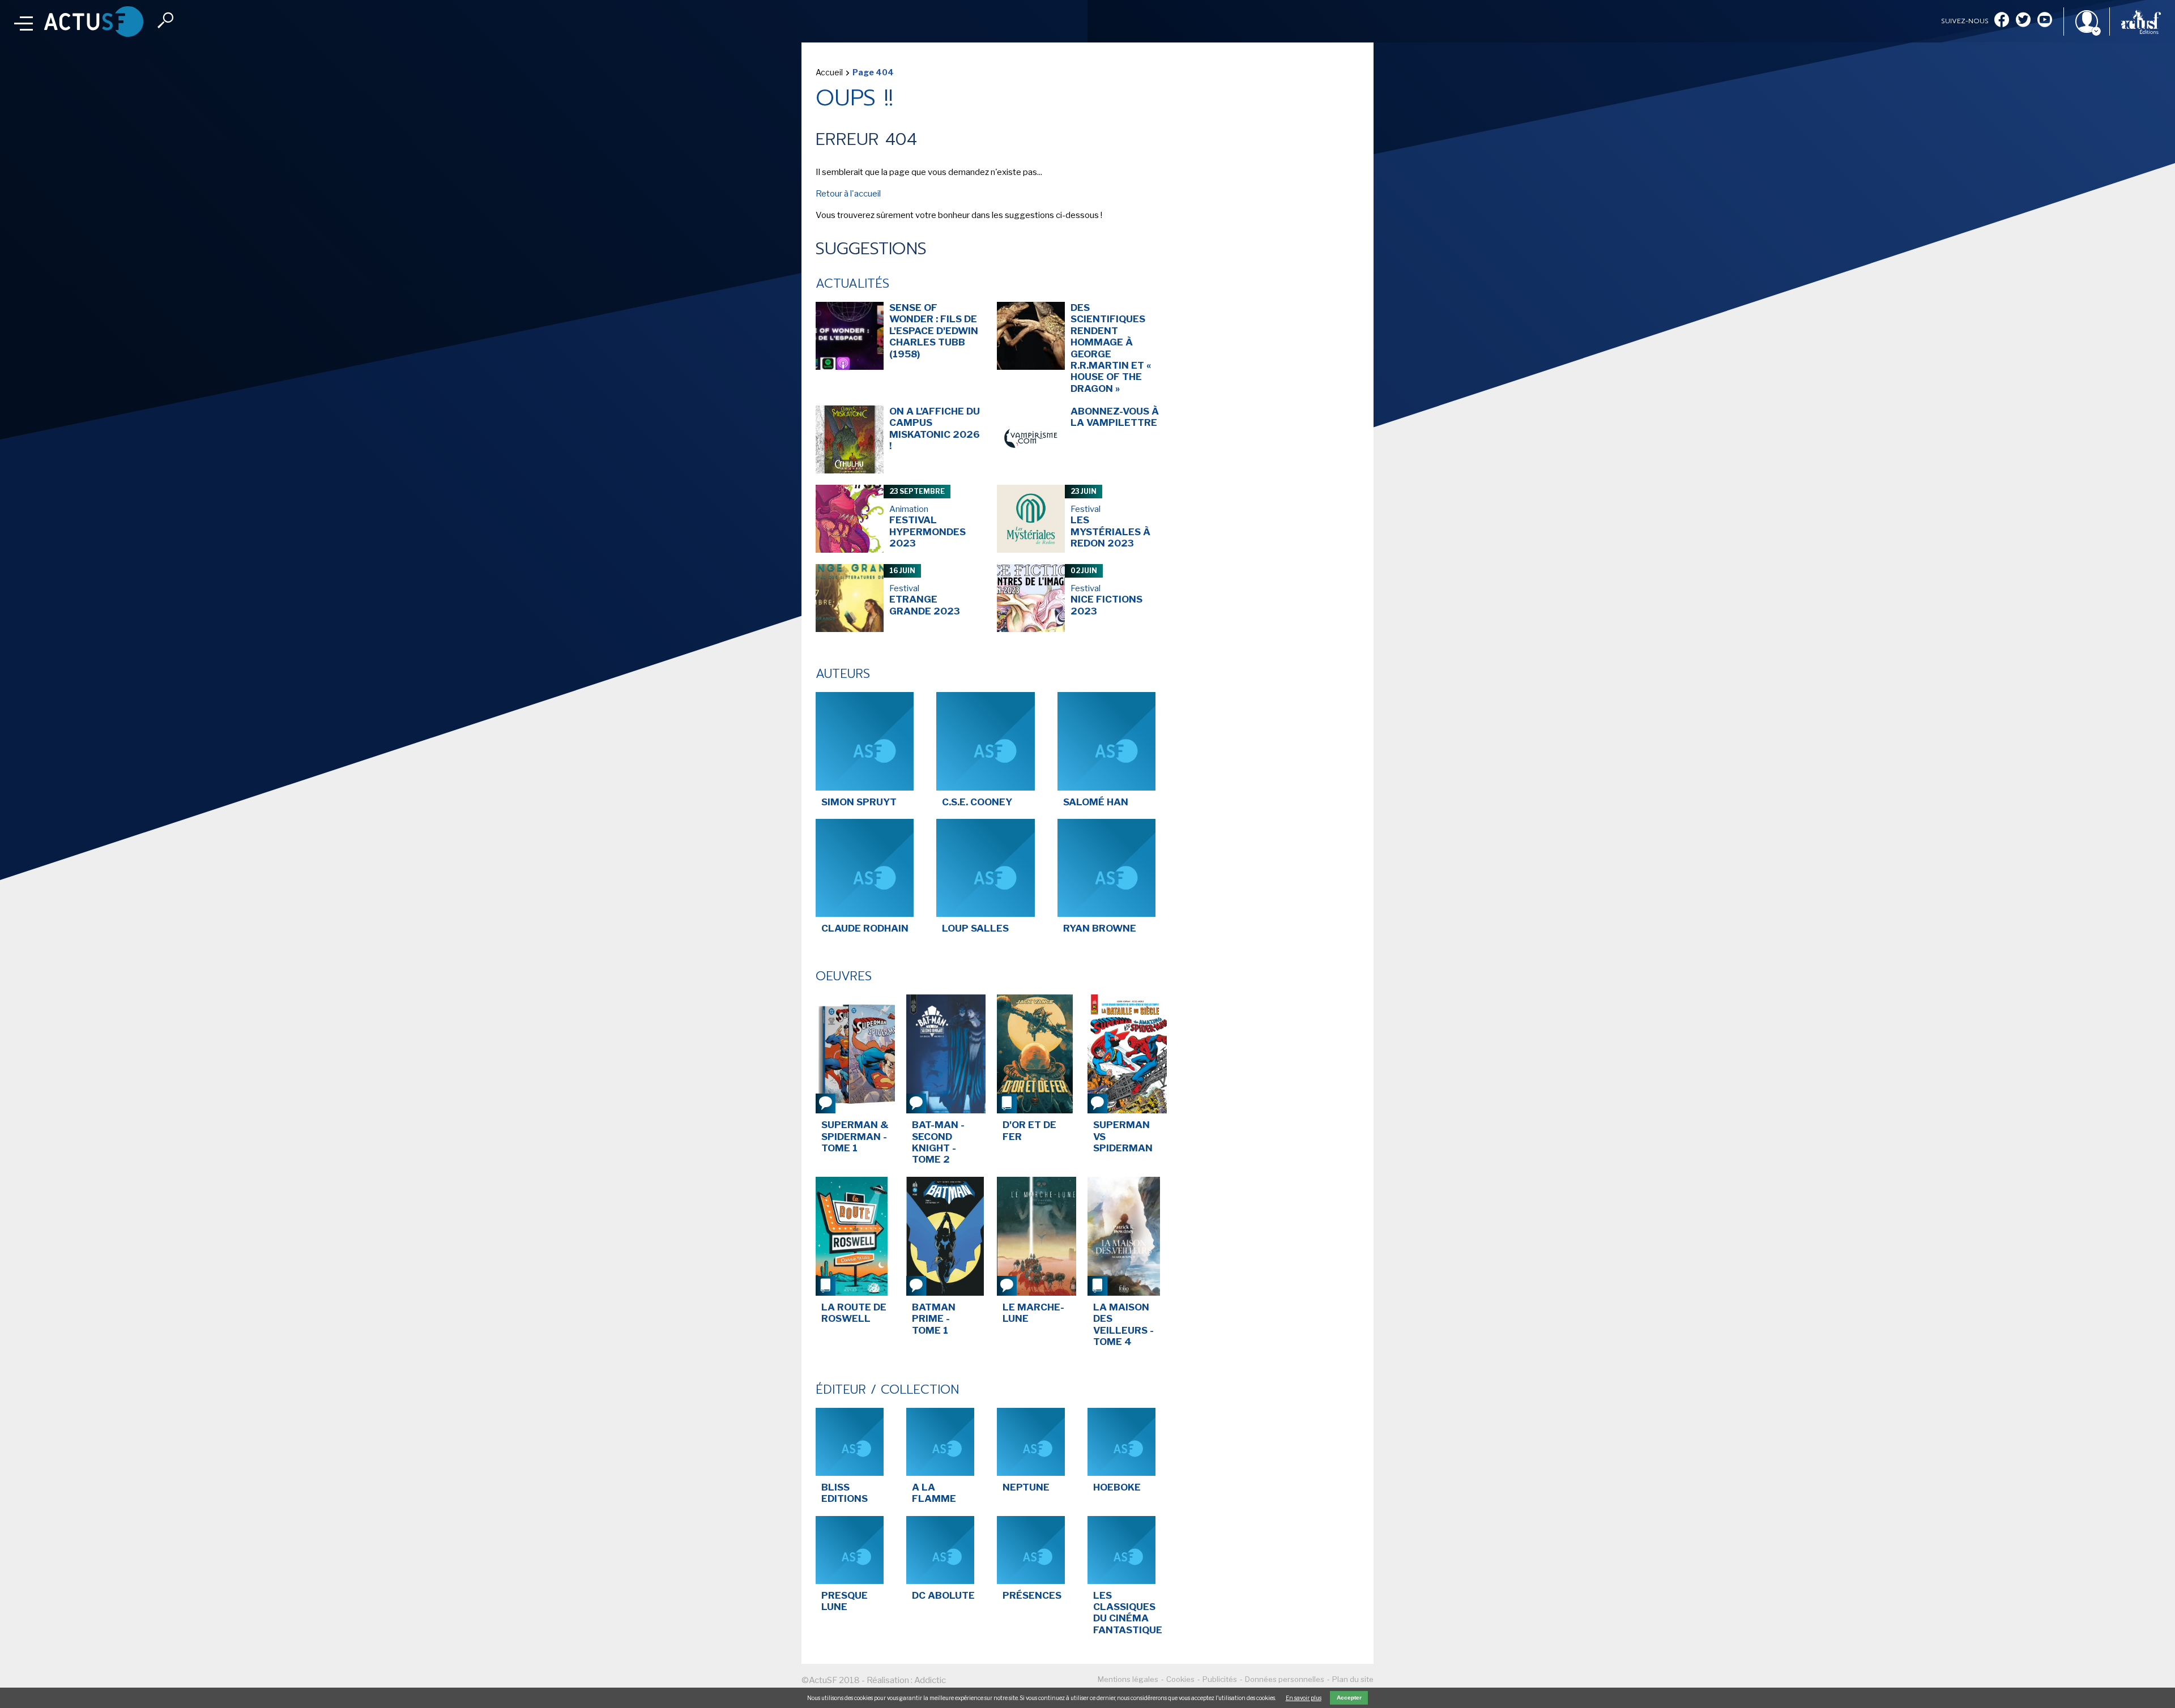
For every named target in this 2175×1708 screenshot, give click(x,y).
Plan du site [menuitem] (1353, 1679)
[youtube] (2045, 21)
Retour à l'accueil (848, 194)
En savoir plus (1304, 1698)
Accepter (1349, 1698)
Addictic (930, 1680)
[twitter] (2023, 21)
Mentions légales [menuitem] (1128, 1679)
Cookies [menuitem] (1180, 1679)
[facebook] (2002, 21)
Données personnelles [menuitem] (1285, 1679)
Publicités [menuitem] (1220, 1679)
